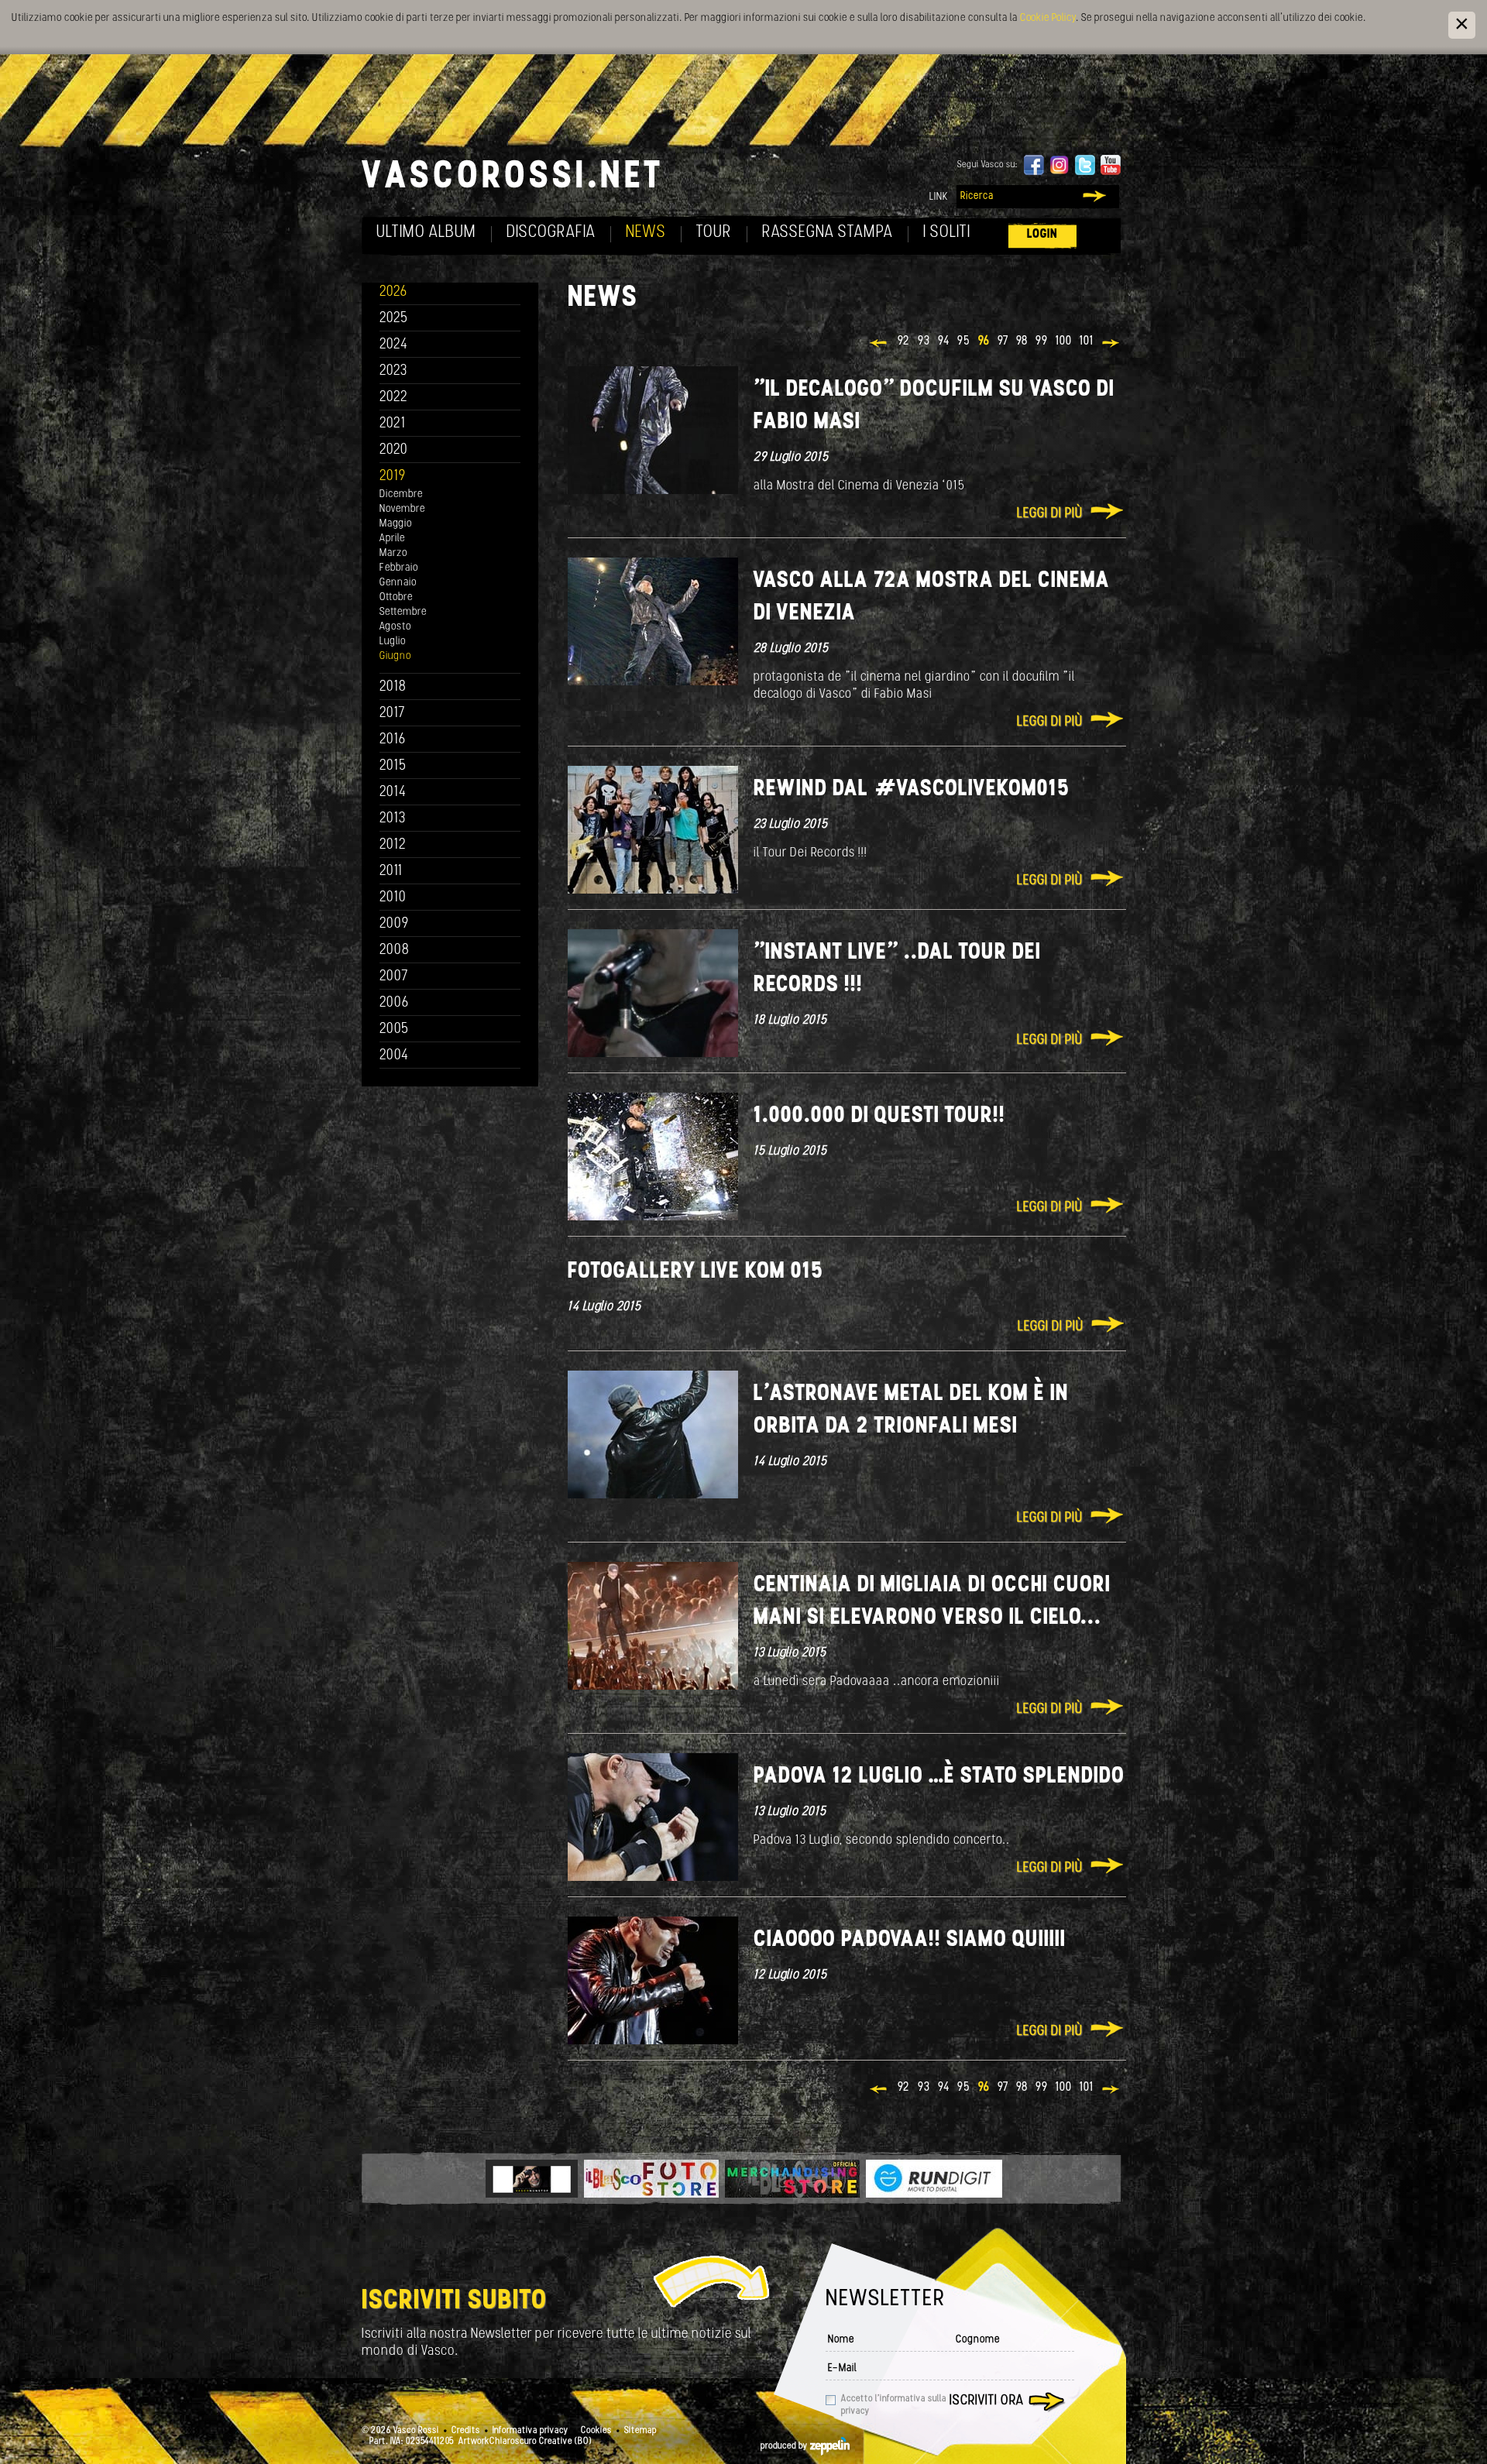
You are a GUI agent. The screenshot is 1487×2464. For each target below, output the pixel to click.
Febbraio (399, 568)
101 (1087, 341)
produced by (785, 2446)
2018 (393, 687)
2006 (394, 1003)
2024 (394, 345)
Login (1042, 234)
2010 (393, 898)
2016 (393, 740)
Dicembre (401, 494)
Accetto (894, 2405)
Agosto (395, 627)
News (646, 233)
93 (924, 341)
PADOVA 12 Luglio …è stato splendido (939, 1777)
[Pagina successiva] (1112, 345)
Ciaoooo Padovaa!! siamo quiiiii (910, 1940)
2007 (394, 977)
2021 (393, 424)
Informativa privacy (531, 2431)
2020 (394, 450)
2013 (393, 819)
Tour (714, 233)
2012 (393, 845)
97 (1003, 341)
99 (1042, 341)
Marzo (393, 553)
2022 (394, 398)
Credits (466, 2431)
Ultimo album (426, 233)
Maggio (396, 524)
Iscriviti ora (987, 2401)
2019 (393, 477)
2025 (394, 319)
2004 (394, 1056)
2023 (393, 371)
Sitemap (640, 2431)
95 (964, 341)
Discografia (551, 233)
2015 (393, 766)
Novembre (402, 509)
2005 (394, 1030)
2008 (395, 951)
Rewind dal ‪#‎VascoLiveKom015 (912, 789)
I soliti (947, 233)
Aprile (392, 539)
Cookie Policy (1048, 18)
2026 (393, 292)
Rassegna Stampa (828, 233)
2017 (392, 714)
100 (1064, 341)
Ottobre (396, 597)
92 (904, 341)
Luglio (393, 642)
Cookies (596, 2431)
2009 (394, 924)
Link (939, 197)
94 (944, 341)
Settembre (403, 612)
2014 (393, 793)
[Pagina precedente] (879, 345)
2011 (391, 872)
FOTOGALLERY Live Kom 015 (695, 1272)
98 (1022, 341)
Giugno (395, 656)
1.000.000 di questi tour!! (879, 1116)
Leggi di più (1050, 514)
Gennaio (398, 583)
